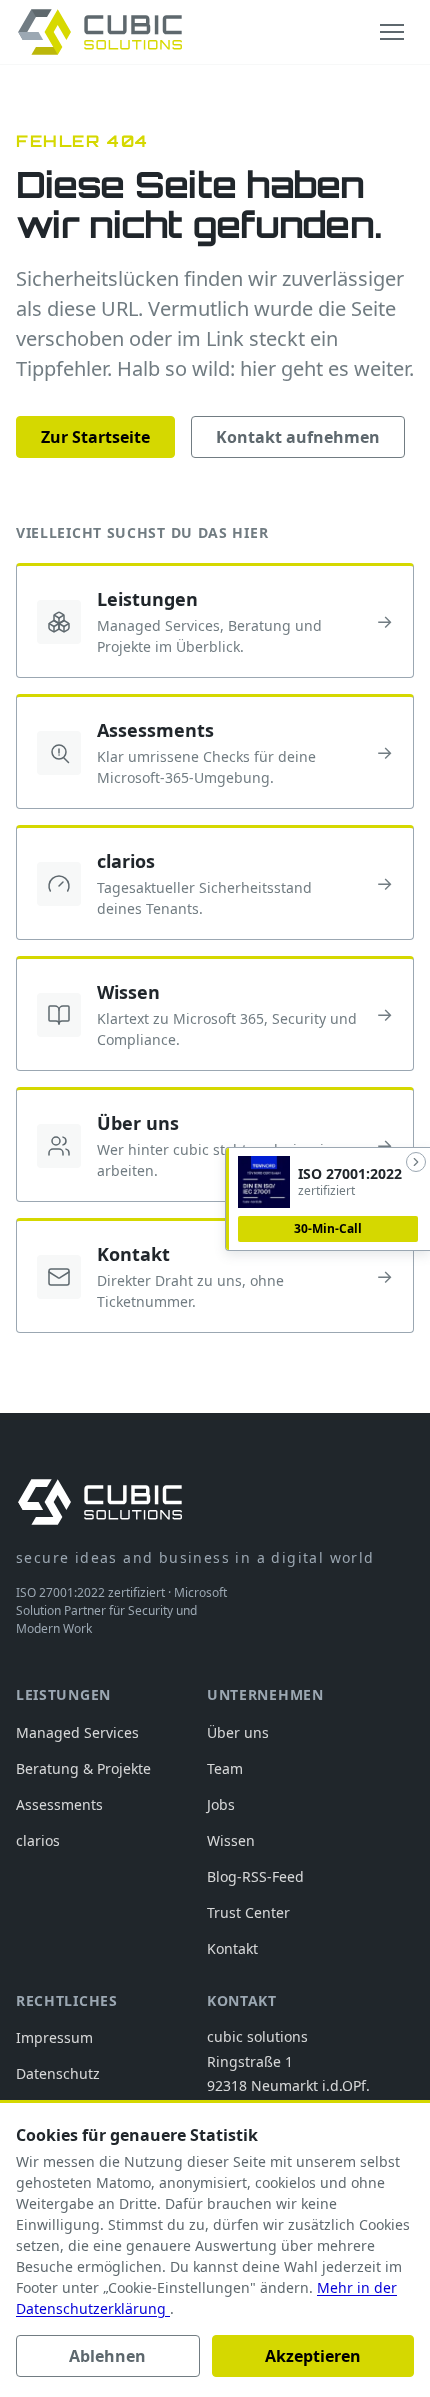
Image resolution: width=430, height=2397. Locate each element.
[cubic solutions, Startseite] (100, 32)
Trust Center (248, 1912)
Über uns (238, 1732)
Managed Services (77, 1732)
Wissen (231, 1840)
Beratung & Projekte (83, 1768)
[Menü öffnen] (392, 32)
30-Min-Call (328, 1228)
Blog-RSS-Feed (255, 1876)
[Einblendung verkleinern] (416, 1162)
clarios (38, 1840)
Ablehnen (107, 2356)
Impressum (54, 2037)
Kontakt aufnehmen (298, 437)
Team (225, 1768)
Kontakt (232, 1948)
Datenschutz (58, 2073)
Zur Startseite (95, 437)
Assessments (59, 1804)
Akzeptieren (313, 2356)
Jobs (221, 1804)
